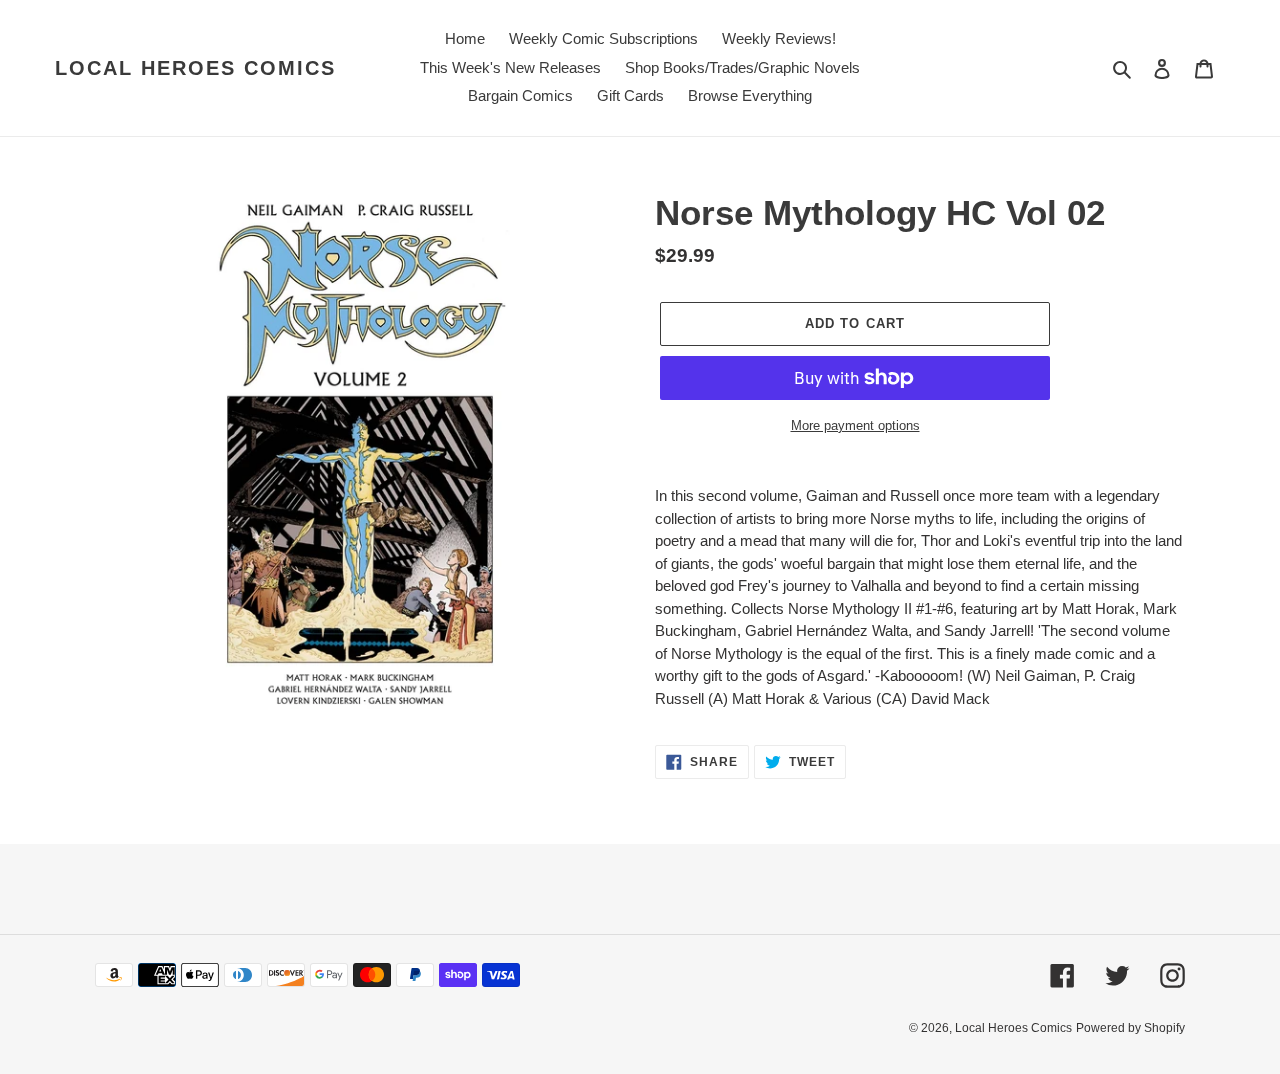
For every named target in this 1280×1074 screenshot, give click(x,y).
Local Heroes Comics (195, 68)
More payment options (855, 425)
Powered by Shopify (1130, 1028)
